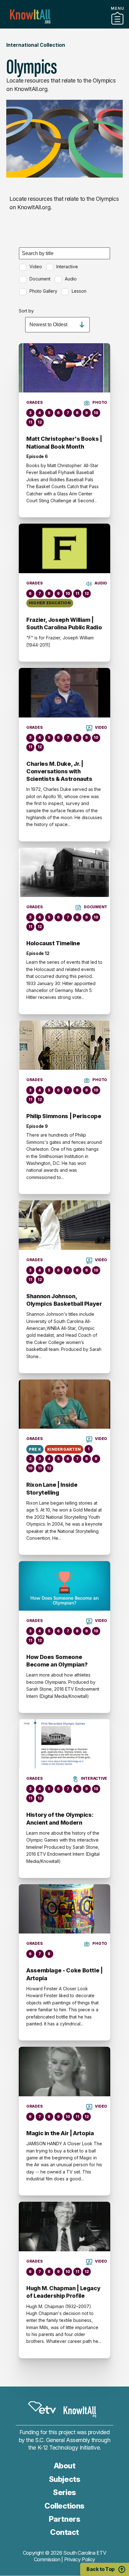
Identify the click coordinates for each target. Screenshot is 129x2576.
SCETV (42, 2408)
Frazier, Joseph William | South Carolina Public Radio (64, 624)
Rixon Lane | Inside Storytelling (52, 1488)
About (65, 2466)
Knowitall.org (30, 16)
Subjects (64, 2479)
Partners (64, 26)
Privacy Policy (80, 2559)
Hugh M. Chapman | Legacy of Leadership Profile (63, 2292)
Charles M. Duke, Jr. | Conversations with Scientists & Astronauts (59, 771)
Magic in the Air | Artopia (60, 2133)
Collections (64, 2506)
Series (64, 2492)
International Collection (36, 45)
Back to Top (101, 2569)
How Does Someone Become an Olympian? (57, 1661)
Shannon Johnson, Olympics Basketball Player (64, 1300)
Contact (64, 2532)
